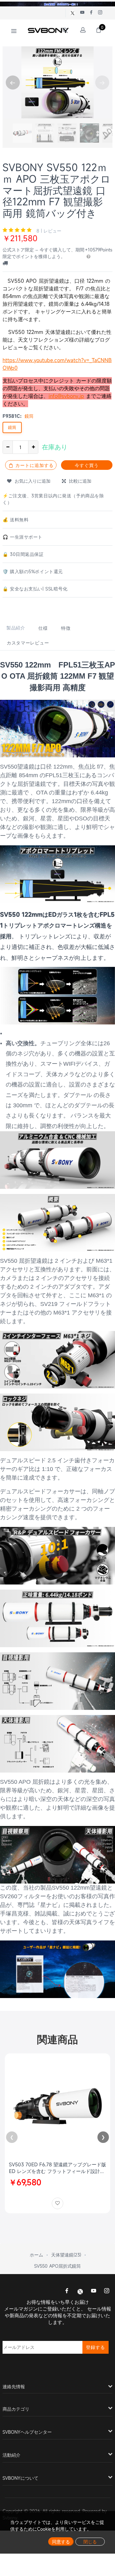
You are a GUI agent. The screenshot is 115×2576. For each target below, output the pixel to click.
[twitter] (80, 2291)
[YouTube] (94, 2291)
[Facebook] (67, 2291)
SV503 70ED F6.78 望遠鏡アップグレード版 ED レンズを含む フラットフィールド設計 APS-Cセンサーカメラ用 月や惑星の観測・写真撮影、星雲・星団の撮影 (57, 2168)
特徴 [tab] (66, 628)
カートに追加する (34, 465)
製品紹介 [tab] (16, 628)
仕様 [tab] (43, 628)
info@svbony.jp (66, 396)
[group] (22, 133)
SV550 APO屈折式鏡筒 (57, 2266)
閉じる (90, 2542)
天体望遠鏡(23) (66, 2255)
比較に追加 (79, 481)
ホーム (36, 2255)
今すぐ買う (87, 465)
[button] (13, 83)
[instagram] (107, 2291)
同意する (61, 2542)
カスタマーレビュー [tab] (28, 643)
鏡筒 (12, 427)
